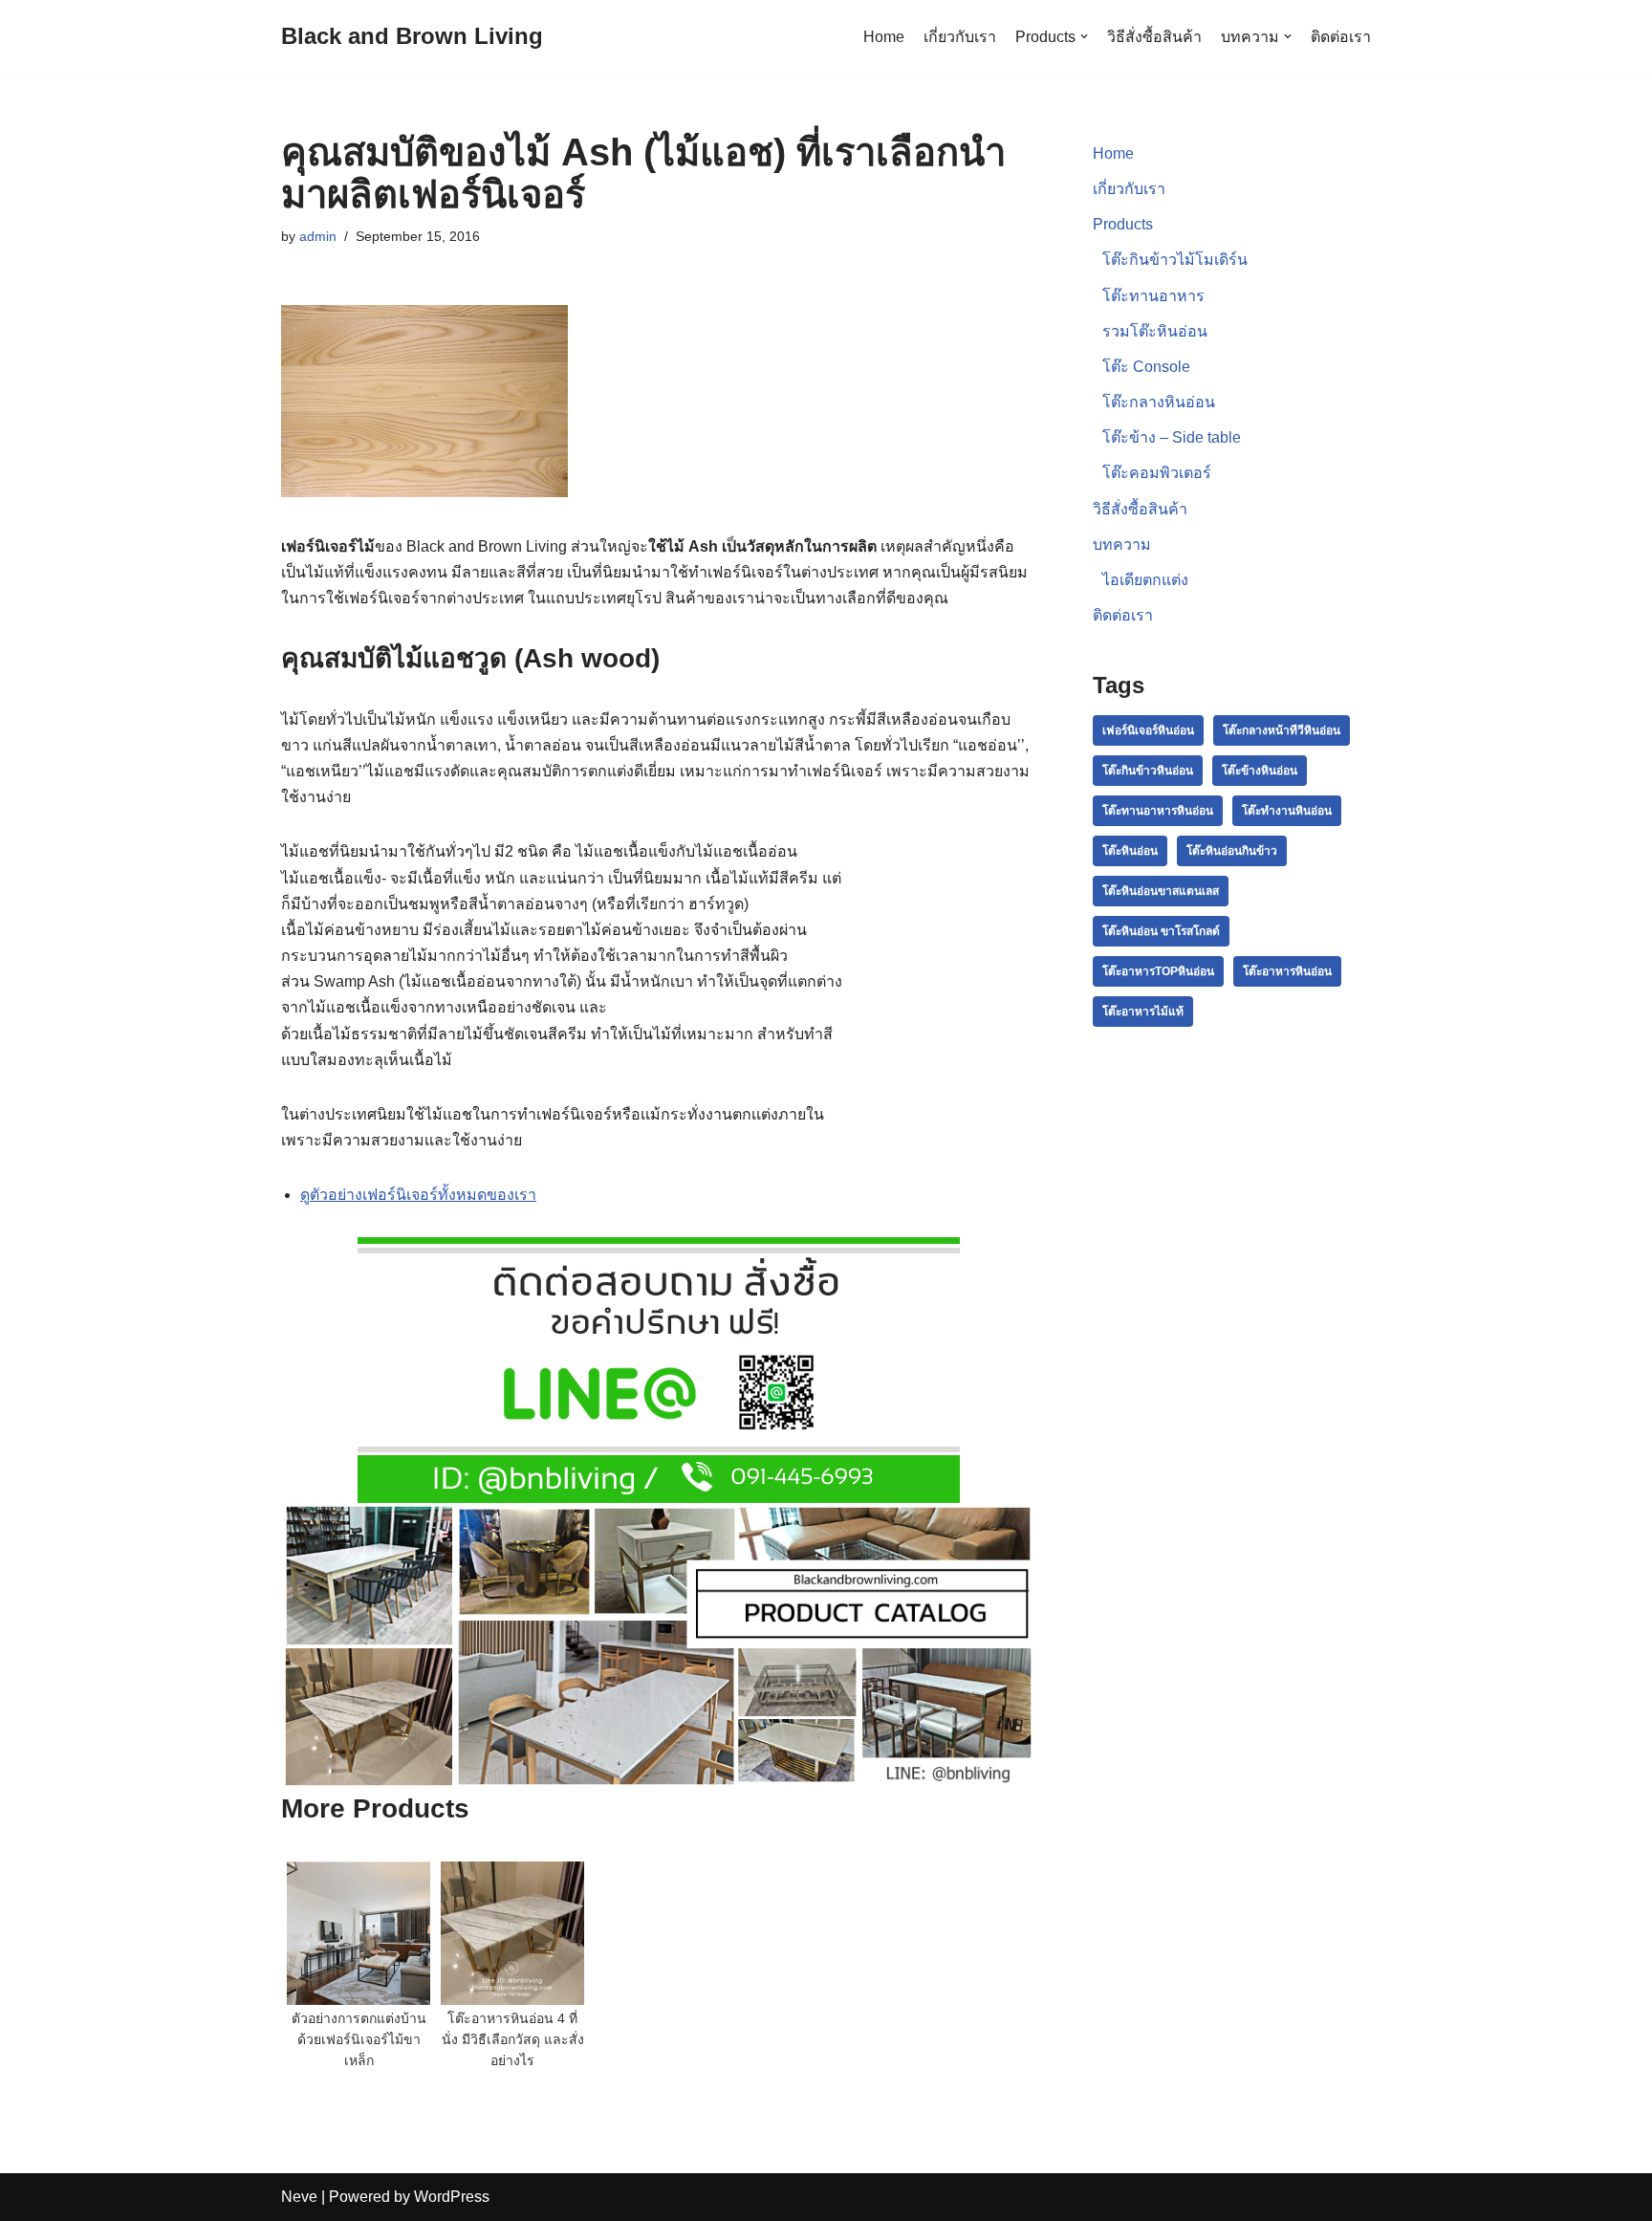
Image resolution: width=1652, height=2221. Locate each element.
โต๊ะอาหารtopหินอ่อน (1158, 971)
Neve (299, 2197)
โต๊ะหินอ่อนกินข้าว (1232, 851)
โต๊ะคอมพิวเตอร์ (1157, 473)
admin (318, 236)
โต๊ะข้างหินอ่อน (1260, 771)
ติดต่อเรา (1341, 37)
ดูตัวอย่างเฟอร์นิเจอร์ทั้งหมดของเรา (418, 1195)
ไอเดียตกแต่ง (1145, 580)
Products (1123, 224)
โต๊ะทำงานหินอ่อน (1287, 811)
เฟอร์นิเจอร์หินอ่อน (1148, 730)
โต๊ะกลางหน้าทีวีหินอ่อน (1282, 730)
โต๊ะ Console (1146, 367)
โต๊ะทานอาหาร (1153, 296)
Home (884, 37)
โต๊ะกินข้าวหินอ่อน (1148, 771)
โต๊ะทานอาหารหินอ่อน (1158, 811)
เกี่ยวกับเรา (960, 37)
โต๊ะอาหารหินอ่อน (1287, 971)
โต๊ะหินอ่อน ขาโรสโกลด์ (1161, 931)
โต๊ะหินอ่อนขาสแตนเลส (1161, 891)
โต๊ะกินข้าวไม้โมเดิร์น (1175, 260)
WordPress (452, 2197)
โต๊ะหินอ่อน (1130, 851)
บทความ (1122, 544)
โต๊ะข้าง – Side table (1172, 437)
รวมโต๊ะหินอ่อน (1155, 331)
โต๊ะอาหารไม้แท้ (1143, 1012)
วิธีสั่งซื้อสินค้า (1154, 37)
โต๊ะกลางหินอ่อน (1159, 402)
